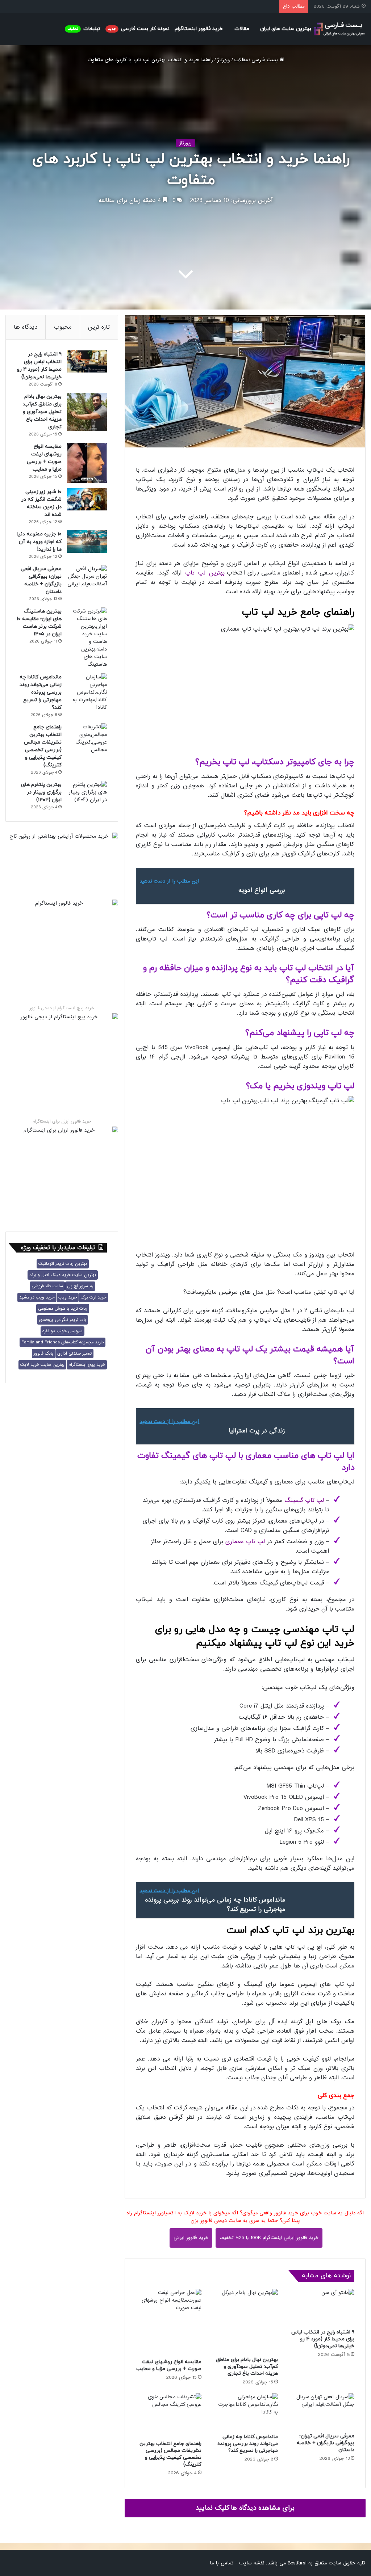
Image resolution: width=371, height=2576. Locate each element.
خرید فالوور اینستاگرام (199, 29)
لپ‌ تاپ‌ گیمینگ (304, 1500)
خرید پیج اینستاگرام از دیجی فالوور (62, 1008)
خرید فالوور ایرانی (191, 2238)
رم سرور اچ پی (80, 1286)
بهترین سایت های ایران (286, 29)
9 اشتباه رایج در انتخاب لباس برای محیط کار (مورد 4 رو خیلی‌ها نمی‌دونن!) (323, 2339)
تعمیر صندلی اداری (74, 1354)
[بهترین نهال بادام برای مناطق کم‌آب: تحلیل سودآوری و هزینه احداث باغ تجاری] (245, 2321)
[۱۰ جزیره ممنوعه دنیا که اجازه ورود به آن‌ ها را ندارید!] (87, 542)
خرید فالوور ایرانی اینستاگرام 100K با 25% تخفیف (269, 2238)
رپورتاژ (224, 60)
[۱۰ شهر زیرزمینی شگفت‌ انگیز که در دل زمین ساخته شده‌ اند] (87, 499)
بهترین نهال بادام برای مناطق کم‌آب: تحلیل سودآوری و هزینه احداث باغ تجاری (247, 2367)
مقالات (242, 29)
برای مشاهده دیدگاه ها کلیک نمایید (245, 2508)
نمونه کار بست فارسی (139, 29)
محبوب (63, 327)
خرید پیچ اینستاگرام (87, 1365)
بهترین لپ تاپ (205, 573)
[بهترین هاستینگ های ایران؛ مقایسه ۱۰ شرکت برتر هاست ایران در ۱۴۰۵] (87, 638)
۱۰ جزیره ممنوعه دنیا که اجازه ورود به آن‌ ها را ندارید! (39, 542)
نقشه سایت (252, 2563)
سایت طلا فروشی (47, 1286)
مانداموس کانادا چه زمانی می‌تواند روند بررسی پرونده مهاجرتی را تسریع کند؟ (248, 2444)
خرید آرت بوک (93, 1297)
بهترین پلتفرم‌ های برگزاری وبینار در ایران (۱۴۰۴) (41, 792)
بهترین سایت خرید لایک (42, 1365)
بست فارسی (266, 60)
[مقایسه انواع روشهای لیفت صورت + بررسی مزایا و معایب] (169, 2322)
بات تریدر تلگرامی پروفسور (62, 1320)
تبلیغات (84, 29)
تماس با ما (222, 2563)
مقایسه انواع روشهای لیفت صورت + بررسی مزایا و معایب (169, 2365)
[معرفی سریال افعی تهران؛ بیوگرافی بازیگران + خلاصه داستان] (322, 2411)
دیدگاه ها (26, 327)
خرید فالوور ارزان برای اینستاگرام (62, 1121)
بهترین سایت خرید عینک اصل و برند (63, 1275)
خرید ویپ (68, 1297)
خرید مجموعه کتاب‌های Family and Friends (62, 1342)
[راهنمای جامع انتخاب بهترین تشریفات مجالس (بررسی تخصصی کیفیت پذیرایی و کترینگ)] (169, 2415)
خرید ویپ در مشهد (37, 1297)
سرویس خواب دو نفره (62, 1331)
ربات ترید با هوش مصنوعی (63, 1309)
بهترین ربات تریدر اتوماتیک (63, 1264)
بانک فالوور (43, 1354)
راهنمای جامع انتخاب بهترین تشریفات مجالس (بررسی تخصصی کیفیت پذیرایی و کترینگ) (170, 2454)
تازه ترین (99, 327)
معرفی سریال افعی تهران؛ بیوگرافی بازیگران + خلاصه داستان (326, 2443)
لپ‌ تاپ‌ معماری (245, 1542)
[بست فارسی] (339, 29)
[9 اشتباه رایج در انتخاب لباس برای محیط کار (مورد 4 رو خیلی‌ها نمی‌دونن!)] (322, 2307)
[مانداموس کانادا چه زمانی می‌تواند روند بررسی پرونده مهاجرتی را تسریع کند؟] (245, 2411)
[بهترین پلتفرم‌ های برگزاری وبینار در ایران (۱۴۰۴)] (87, 792)
